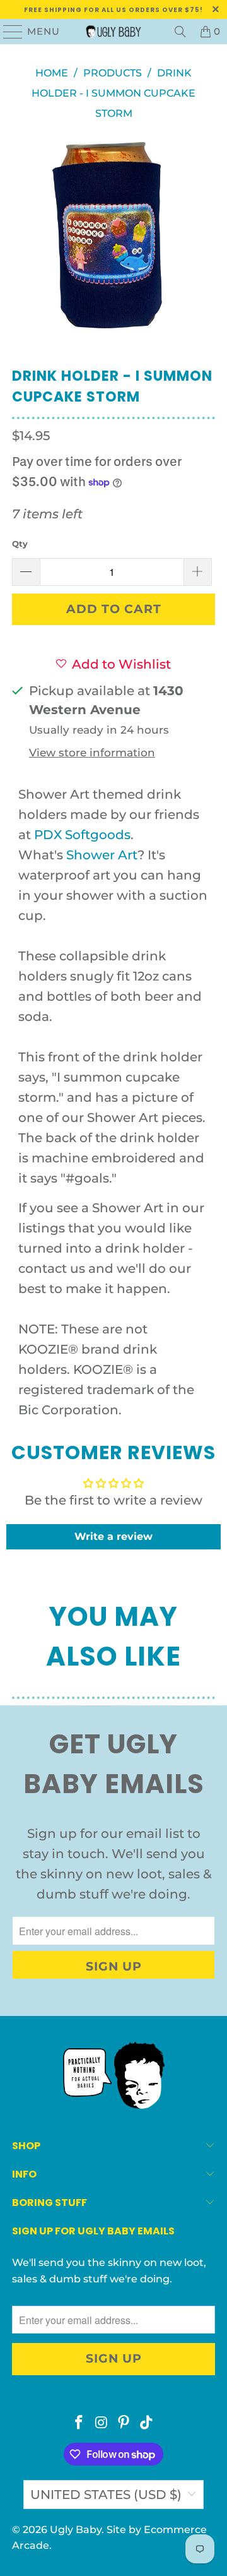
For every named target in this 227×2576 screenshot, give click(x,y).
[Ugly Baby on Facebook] (79, 2424)
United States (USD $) (106, 2495)
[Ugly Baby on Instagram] (102, 2424)
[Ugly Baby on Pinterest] (124, 2424)
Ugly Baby (76, 2530)
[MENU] (8, 32)
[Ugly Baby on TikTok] (147, 2424)
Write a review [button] (113, 1536)
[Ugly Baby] (113, 32)
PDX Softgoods (82, 835)
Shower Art (102, 855)
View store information (92, 753)
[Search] (180, 32)
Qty (20, 544)
